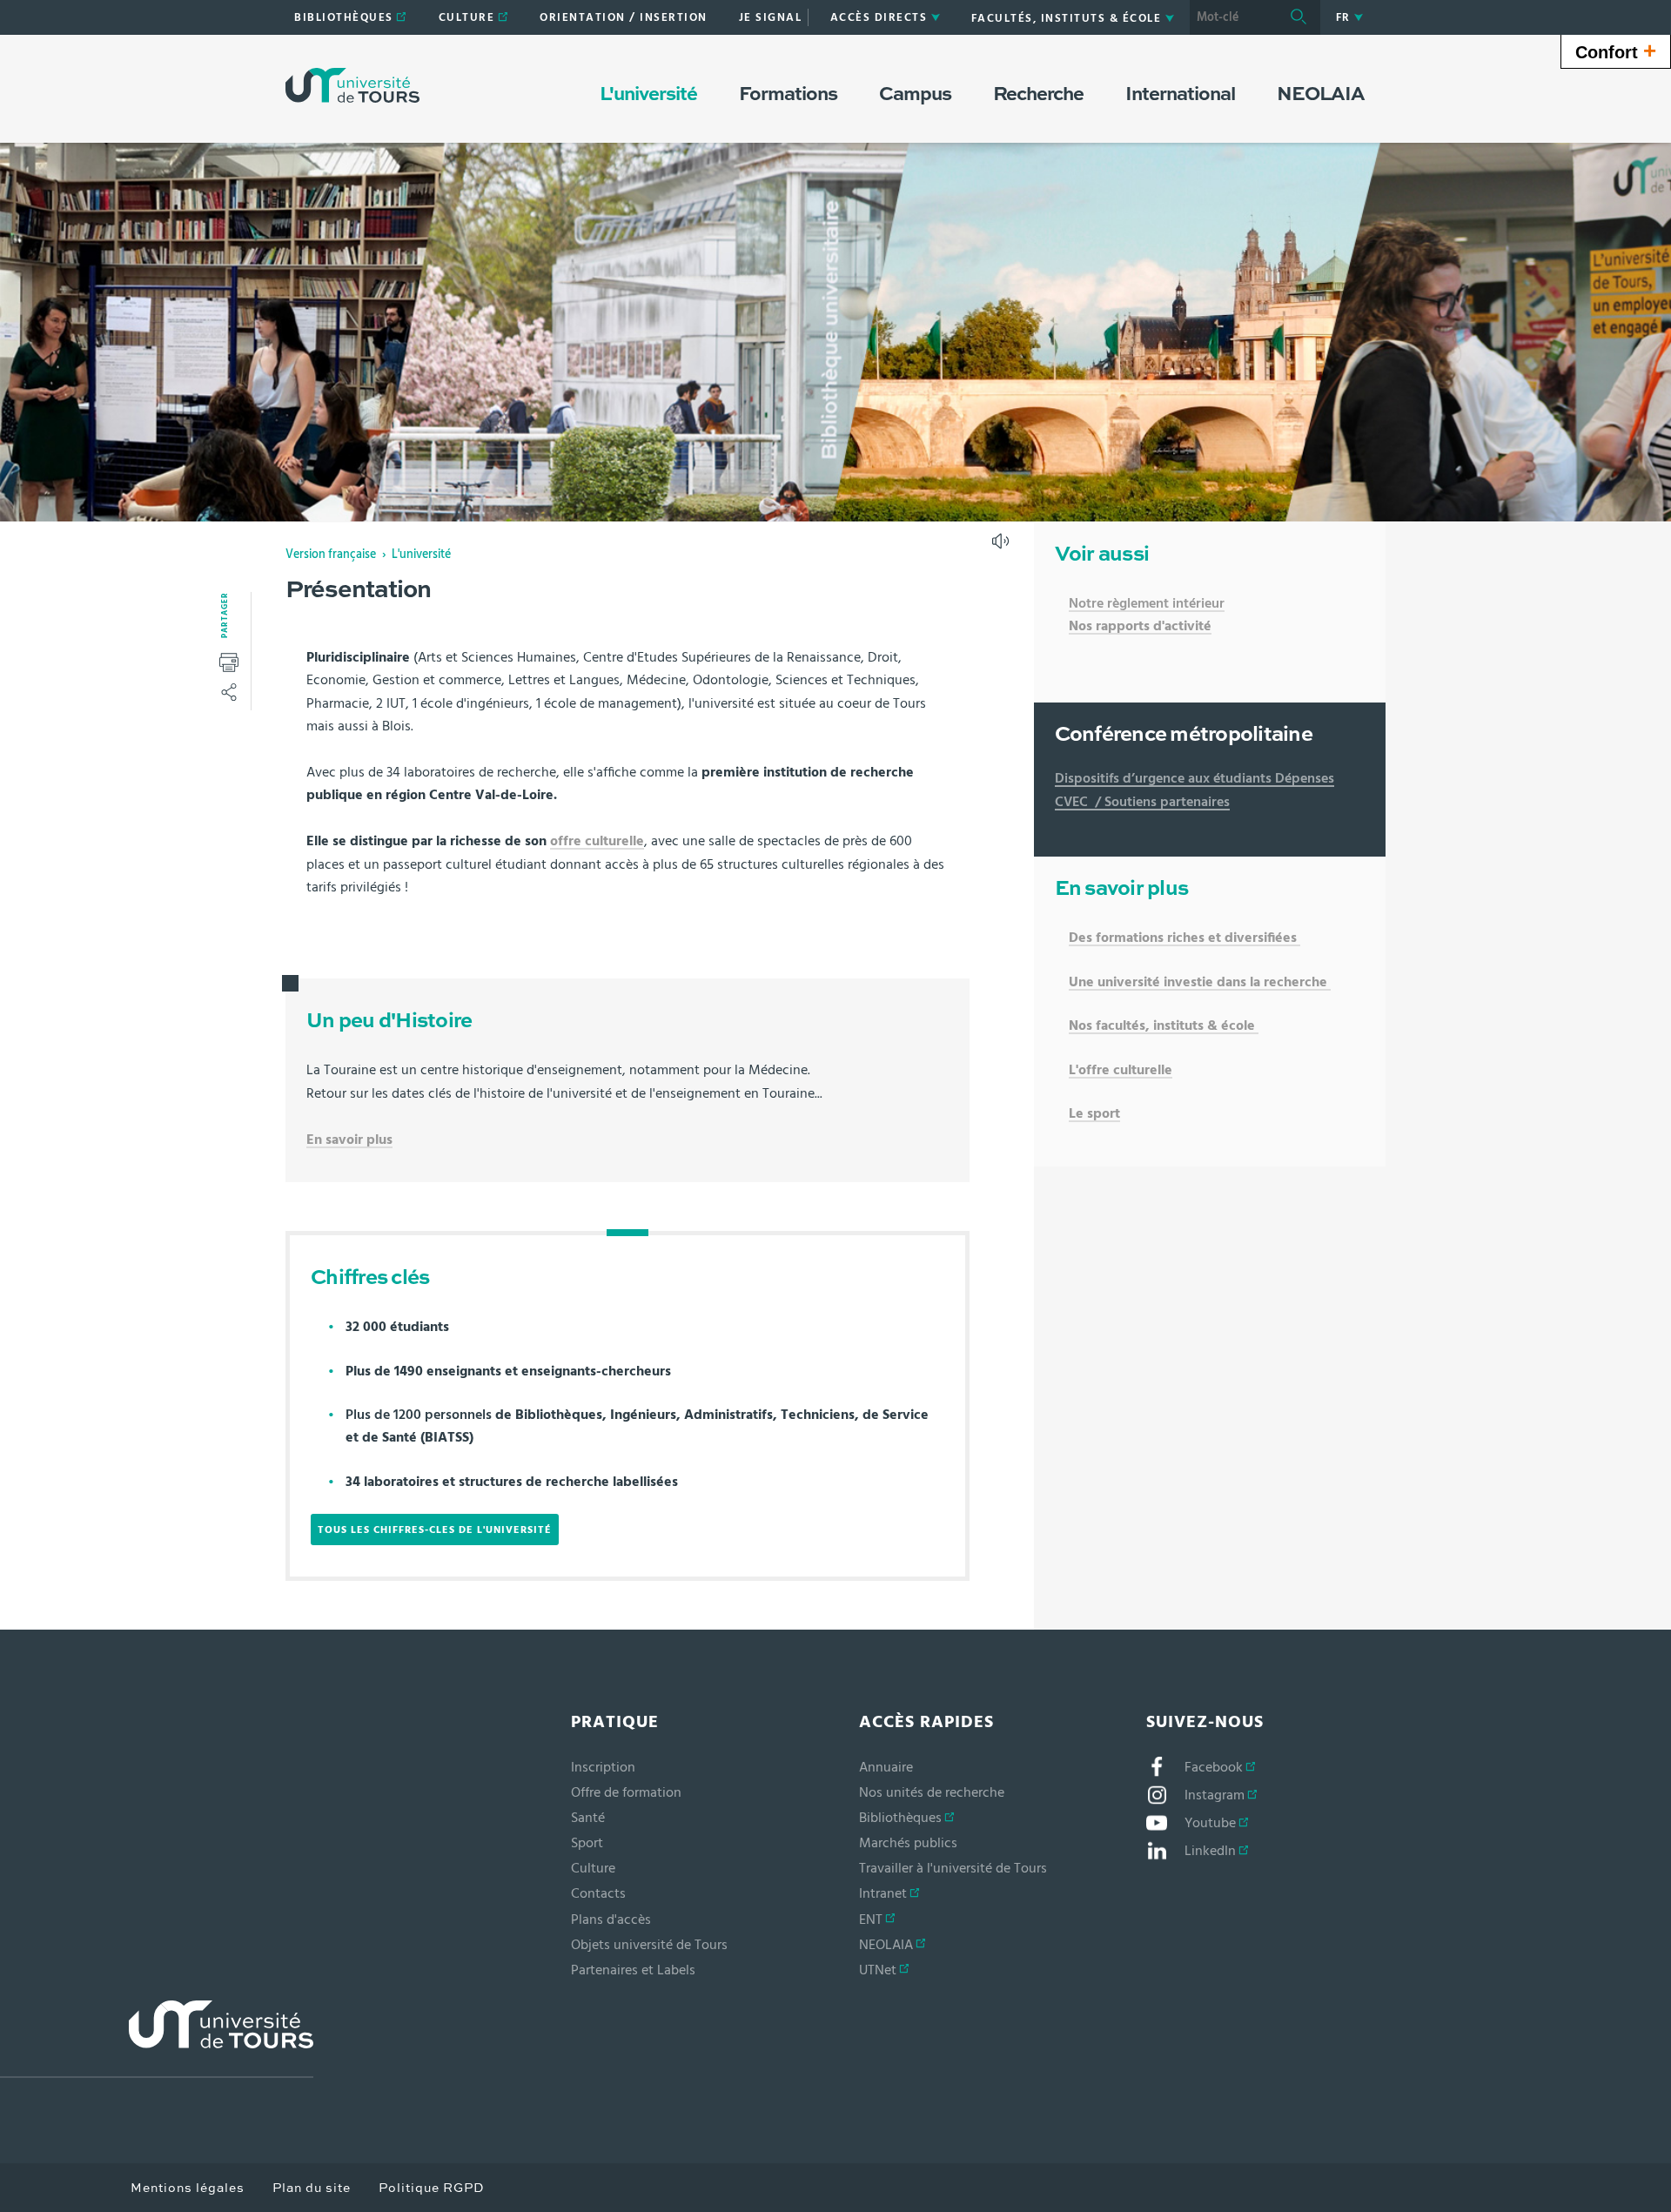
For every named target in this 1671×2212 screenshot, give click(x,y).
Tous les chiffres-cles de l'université (435, 1530)
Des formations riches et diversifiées (1183, 938)
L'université (421, 555)
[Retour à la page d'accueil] (352, 85)
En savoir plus (349, 1140)
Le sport (1094, 1113)
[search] (1233, 17)
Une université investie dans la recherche (1198, 982)
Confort (1616, 50)
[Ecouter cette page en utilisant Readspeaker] (1003, 547)
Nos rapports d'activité (1140, 626)
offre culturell (593, 841)
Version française (331, 555)
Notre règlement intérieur (1147, 603)
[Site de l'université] (157, 2039)
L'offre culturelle (1121, 1070)
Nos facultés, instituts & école (1164, 1025)
